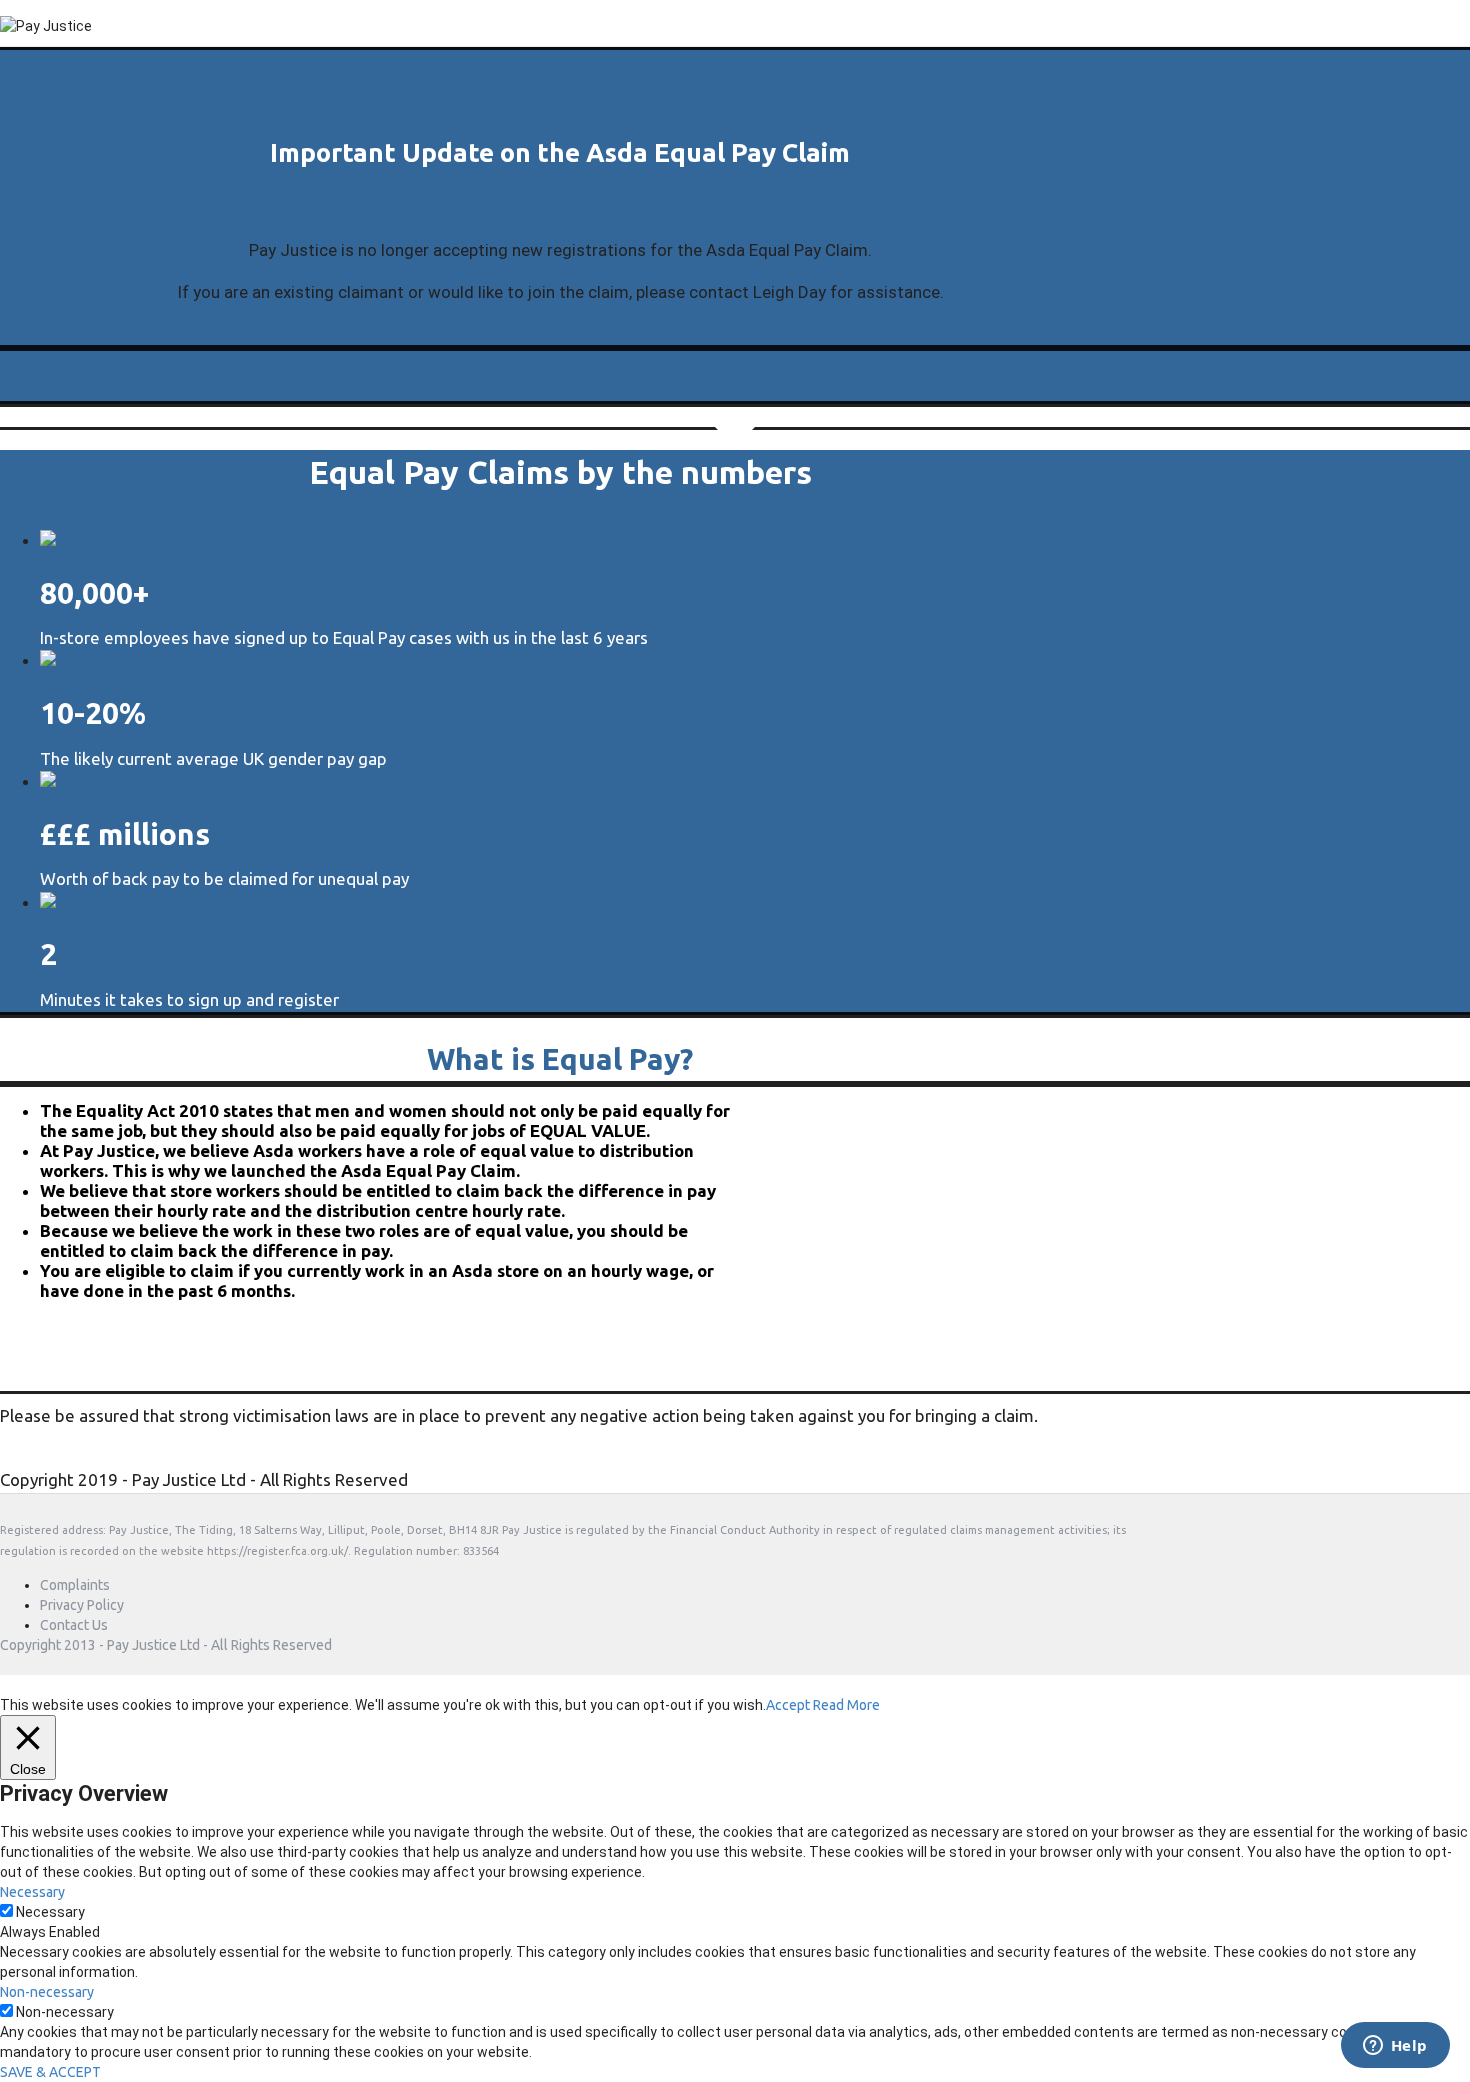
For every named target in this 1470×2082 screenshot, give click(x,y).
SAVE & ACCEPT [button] (50, 2072)
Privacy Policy (82, 1605)
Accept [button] (788, 1705)
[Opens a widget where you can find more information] (1395, 2047)
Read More (846, 1705)
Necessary (50, 1912)
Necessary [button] (32, 1892)
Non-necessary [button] (47, 1992)
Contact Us (74, 1625)
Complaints (75, 1585)
